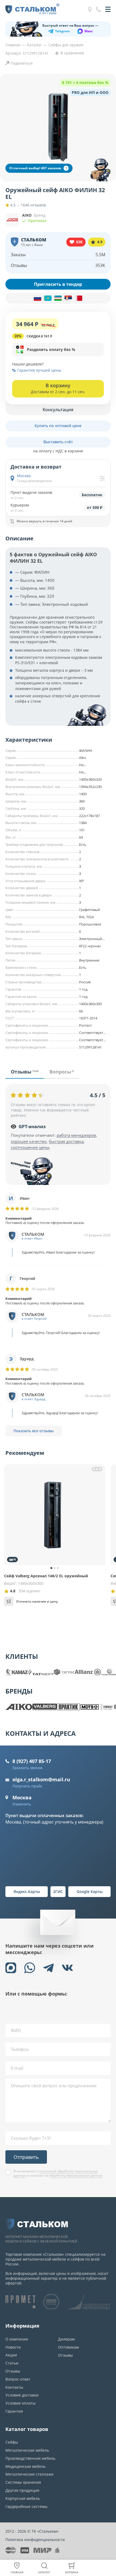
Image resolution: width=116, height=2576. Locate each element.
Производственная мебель (30, 2458)
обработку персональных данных (76, 2175)
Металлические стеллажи (29, 2474)
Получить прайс (28, 1786)
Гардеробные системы (26, 2506)
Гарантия (14, 2411)
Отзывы (13, 2371)
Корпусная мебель (23, 2498)
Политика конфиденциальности (35, 2540)
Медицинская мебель (25, 2466)
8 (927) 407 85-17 (32, 1761)
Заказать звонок (28, 1768)
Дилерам (66, 2339)
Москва (22, 1797)
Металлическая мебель (27, 2450)
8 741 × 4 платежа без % (85, 82)
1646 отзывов (33, 205)
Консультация (58, 410)
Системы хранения (23, 2482)
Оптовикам (68, 2347)
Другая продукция (22, 2490)
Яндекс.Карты (27, 1891)
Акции (11, 2355)
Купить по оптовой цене (58, 426)
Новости (13, 2347)
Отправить (26, 2157)
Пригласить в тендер (58, 284)
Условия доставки (22, 2395)
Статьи (12, 2363)
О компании (17, 2339)
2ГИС (58, 1891)
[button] (58, 350)
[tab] (25, 1074)
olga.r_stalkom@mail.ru (41, 1779)
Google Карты (90, 1891)
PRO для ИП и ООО (90, 92)
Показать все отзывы (34, 1431)
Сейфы (12, 2442)
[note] (58, 298)
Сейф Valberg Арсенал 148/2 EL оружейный (46, 1576)
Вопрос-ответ (18, 2379)
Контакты (14, 2387)
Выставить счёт (58, 442)
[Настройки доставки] (102, 478)
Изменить (22, 1804)
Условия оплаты (21, 2403)
